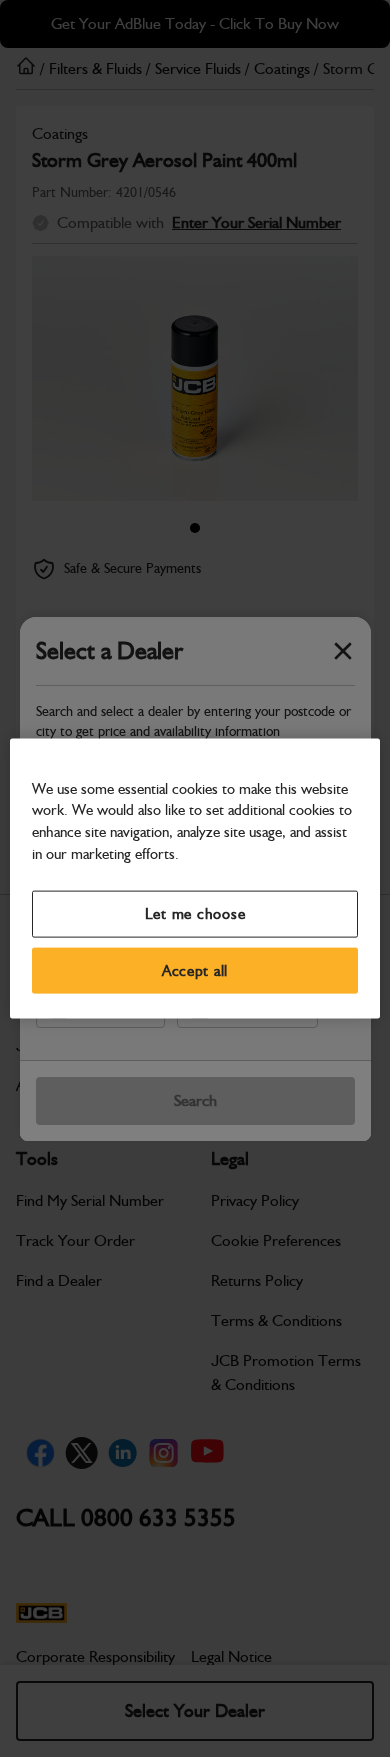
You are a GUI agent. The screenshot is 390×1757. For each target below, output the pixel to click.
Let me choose (195, 914)
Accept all (195, 970)
